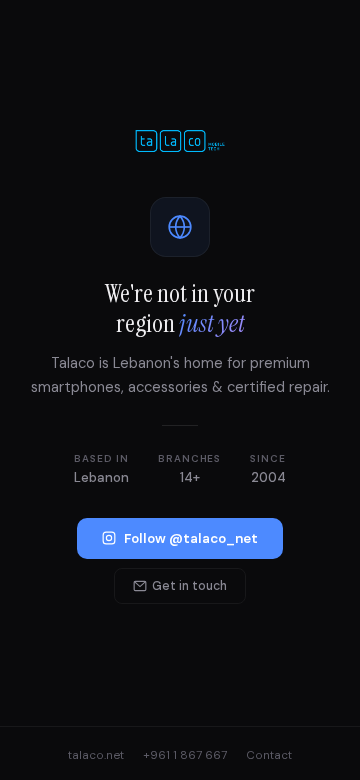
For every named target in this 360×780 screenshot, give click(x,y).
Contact (269, 755)
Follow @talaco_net (191, 538)
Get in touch (189, 586)
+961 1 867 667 (185, 755)
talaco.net (96, 755)
